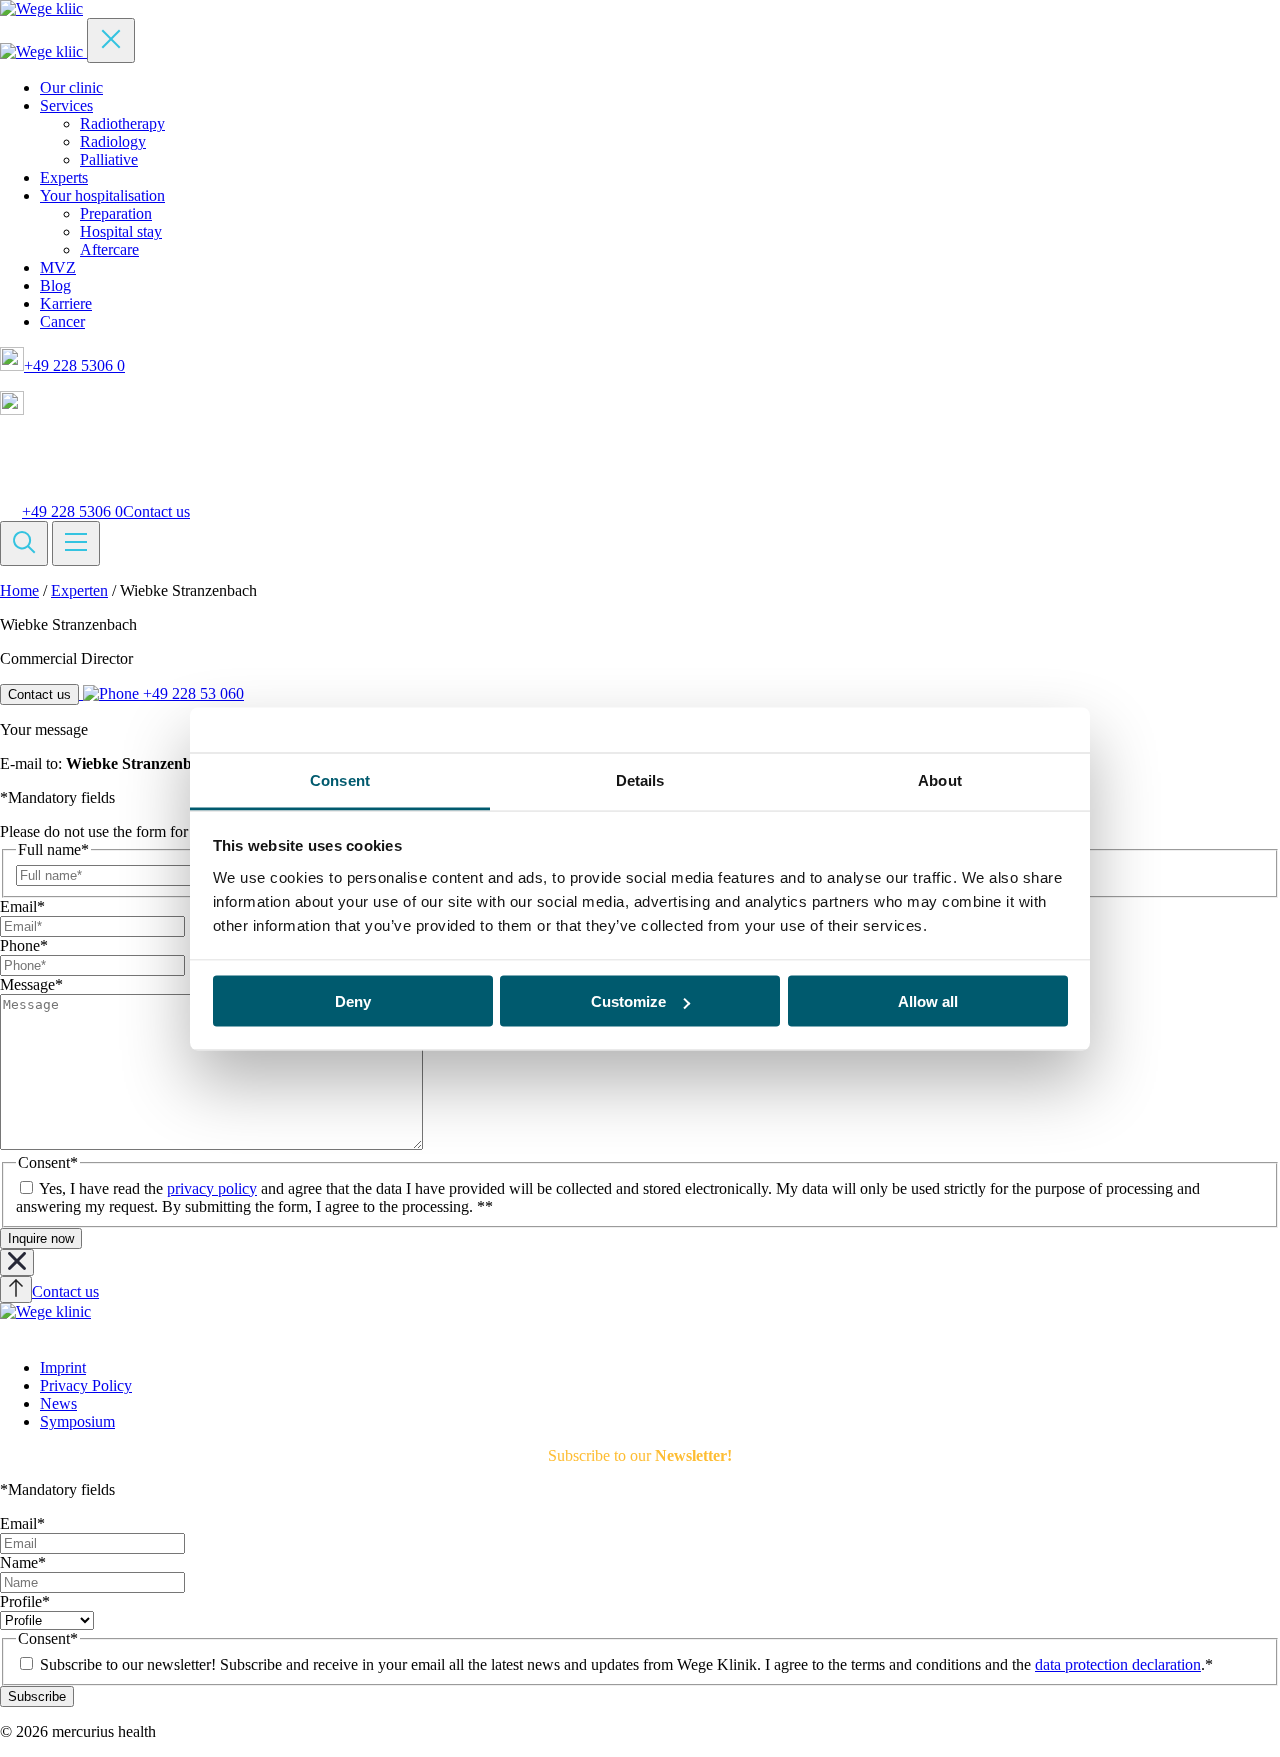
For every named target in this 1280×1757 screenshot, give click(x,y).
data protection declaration (1118, 1664)
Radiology (113, 141)
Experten (79, 590)
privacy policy (212, 1188)
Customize (628, 1001)
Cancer (62, 321)
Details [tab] (640, 779)
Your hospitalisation (102, 195)
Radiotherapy (122, 123)
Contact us (156, 511)
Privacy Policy (86, 1385)
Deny (353, 1001)
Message (31, 984)
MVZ (58, 267)
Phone (24, 945)
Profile (25, 1601)
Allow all (928, 1001)
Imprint (63, 1367)
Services (66, 105)
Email (22, 906)
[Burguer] (76, 543)
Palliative (109, 159)
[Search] (24, 543)
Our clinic (71, 87)
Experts (64, 177)
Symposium (77, 1421)
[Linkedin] (10, 1333)
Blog (55, 285)
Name (23, 1562)
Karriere (66, 303)
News (58, 1403)
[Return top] (16, 1289)
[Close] (111, 40)
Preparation (116, 213)
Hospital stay (121, 231)
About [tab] (940, 779)
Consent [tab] (340, 779)
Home (19, 590)
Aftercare (109, 249)
